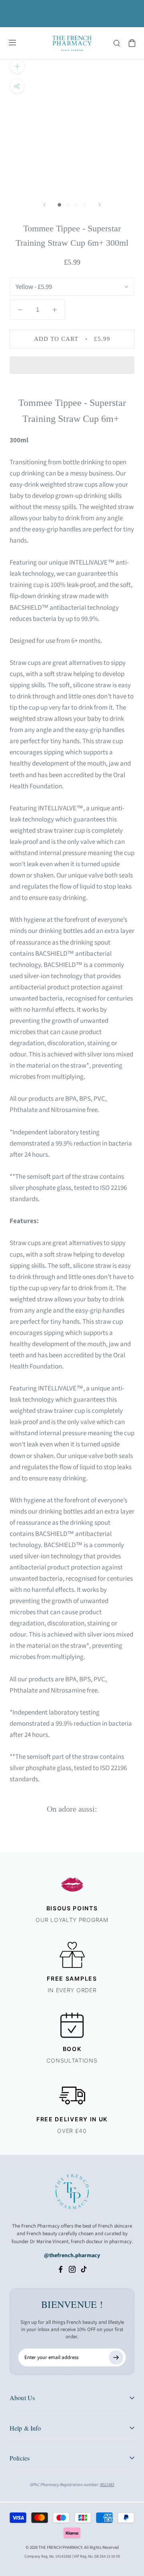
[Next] (100, 205)
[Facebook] (61, 2269)
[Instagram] (72, 2269)
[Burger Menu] (12, 43)
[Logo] (72, 43)
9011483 (107, 2485)
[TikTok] (84, 2269)
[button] (72, 365)
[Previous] (44, 205)
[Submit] (116, 2357)
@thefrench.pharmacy (72, 2256)
